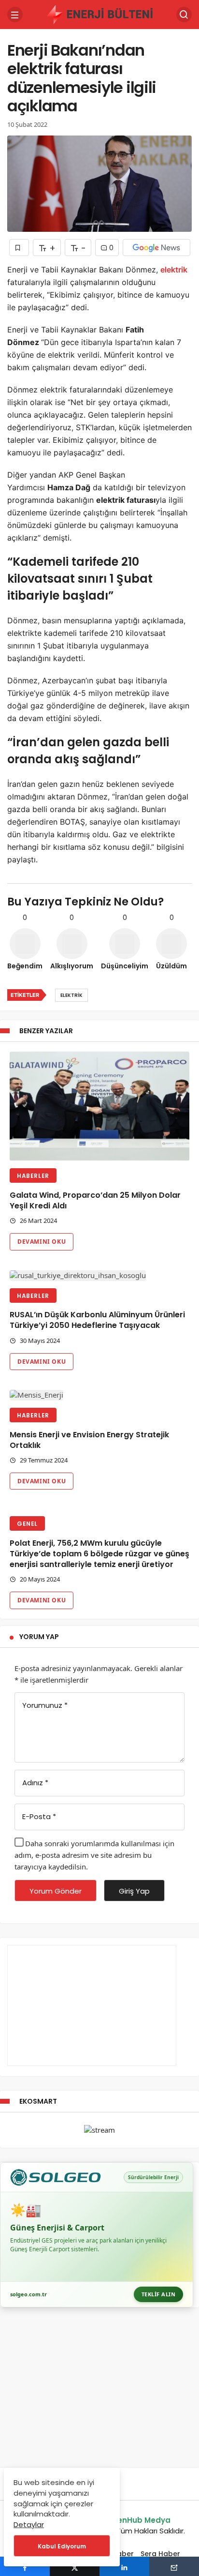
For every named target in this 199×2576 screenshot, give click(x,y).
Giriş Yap (134, 1891)
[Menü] (15, 15)
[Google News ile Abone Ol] (156, 248)
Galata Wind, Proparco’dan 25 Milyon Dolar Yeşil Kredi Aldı (95, 1200)
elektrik (174, 270)
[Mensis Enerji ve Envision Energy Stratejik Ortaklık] (99, 1395)
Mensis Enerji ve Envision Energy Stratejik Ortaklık (89, 1440)
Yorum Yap (39, 1637)
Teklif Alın (159, 2294)
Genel (27, 1524)
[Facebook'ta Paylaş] (25, 2566)
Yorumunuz (45, 1705)
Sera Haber (160, 2554)
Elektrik (71, 995)
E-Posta (39, 1816)
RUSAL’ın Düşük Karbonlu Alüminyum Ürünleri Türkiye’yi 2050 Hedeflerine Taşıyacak (97, 1320)
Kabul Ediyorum (62, 2546)
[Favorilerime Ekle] (19, 248)
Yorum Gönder (56, 1891)
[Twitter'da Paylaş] (75, 2566)
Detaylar (29, 2524)
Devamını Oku (42, 1242)
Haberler (33, 1176)
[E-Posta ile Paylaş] (174, 2566)
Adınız (35, 1783)
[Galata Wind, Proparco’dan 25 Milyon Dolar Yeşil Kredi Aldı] (99, 1107)
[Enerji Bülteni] (99, 14)
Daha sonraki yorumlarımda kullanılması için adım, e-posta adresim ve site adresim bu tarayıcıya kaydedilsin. (94, 1855)
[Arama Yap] (184, 15)
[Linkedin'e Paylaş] (124, 2566)
